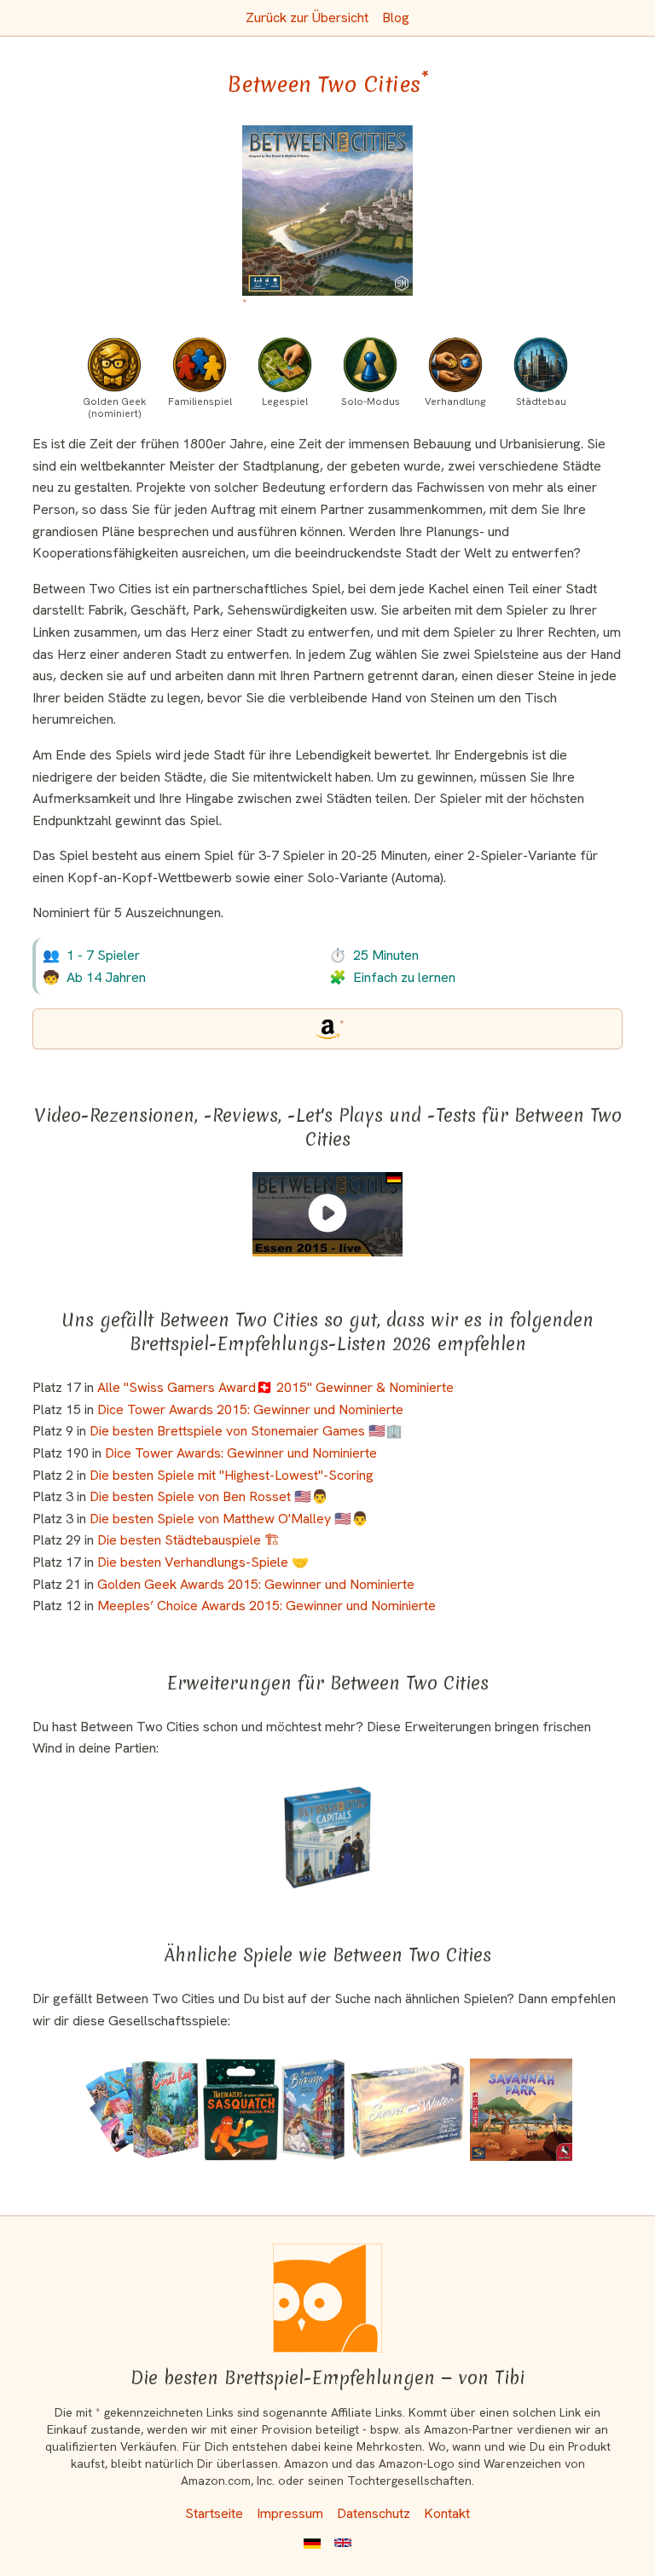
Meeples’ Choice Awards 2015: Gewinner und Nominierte (267, 1606)
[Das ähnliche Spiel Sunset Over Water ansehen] (408, 2110)
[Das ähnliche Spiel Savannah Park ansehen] (521, 2110)
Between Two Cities (328, 84)
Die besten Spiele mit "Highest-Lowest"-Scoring (232, 1475)
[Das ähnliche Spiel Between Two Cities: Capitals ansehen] (327, 1838)
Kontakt (447, 2513)
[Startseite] (327, 2298)
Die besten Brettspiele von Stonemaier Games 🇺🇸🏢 (246, 1431)
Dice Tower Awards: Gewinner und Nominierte (241, 1453)
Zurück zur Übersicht (307, 17)
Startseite (214, 2513)
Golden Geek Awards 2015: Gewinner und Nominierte (256, 1584)
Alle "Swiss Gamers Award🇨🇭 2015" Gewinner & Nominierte (275, 1387)
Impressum (290, 2513)
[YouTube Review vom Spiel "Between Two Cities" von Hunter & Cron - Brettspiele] (327, 1213)
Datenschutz (374, 2513)
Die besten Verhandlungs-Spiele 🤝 (203, 1562)
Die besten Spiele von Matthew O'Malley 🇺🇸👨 (229, 1519)
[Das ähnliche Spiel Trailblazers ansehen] (241, 2110)
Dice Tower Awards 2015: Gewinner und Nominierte (250, 1409)
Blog (396, 17)
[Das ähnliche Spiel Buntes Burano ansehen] (313, 2110)
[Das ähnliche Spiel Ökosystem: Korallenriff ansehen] (142, 2110)
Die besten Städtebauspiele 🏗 (188, 1540)
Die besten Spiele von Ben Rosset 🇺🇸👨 (209, 1496)
